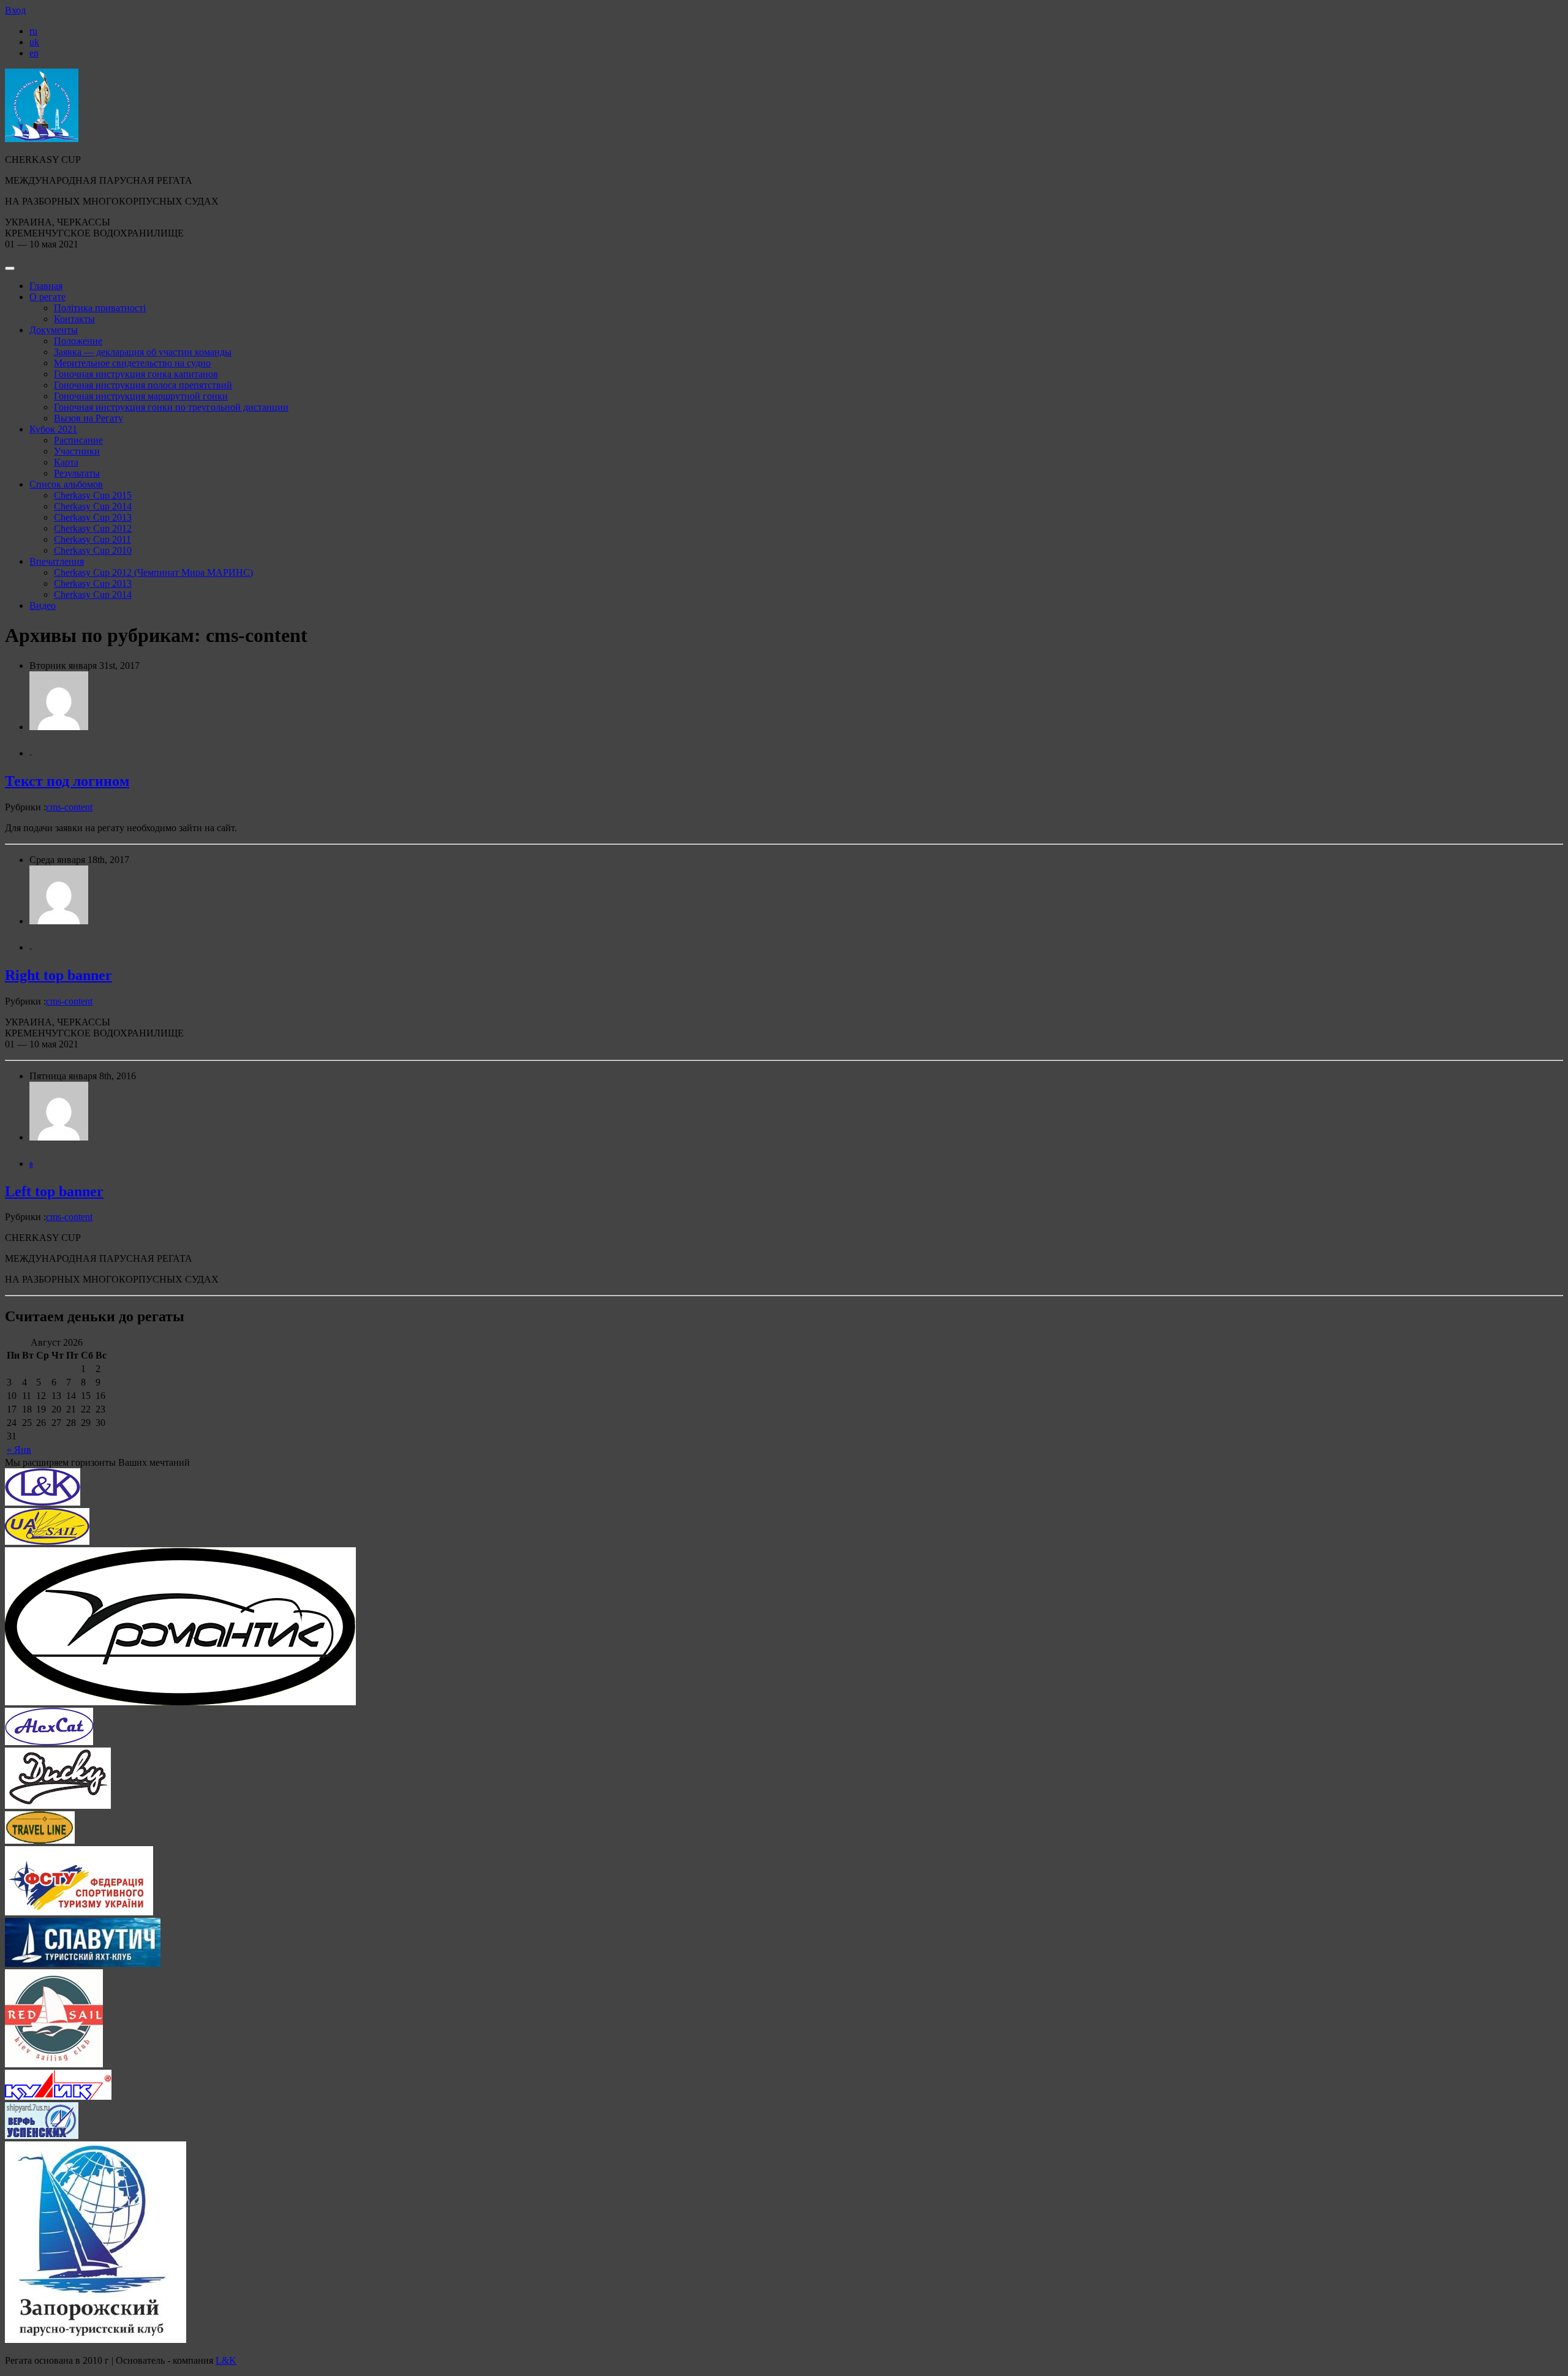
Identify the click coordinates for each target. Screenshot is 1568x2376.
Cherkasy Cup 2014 (93, 506)
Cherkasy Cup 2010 (93, 550)
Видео (43, 605)
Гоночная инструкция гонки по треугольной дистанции (171, 407)
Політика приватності (100, 308)
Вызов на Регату (89, 418)
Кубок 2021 (53, 429)
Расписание (78, 440)
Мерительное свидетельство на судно (132, 363)
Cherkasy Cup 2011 (92, 539)
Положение (78, 341)
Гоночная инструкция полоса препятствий (143, 385)
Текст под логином (67, 781)
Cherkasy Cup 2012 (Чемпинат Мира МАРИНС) (153, 572)
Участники (77, 451)
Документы (54, 330)
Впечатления (57, 561)
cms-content (69, 807)
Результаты (77, 473)
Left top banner (54, 1191)
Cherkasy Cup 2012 (93, 528)
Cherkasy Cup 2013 (93, 517)
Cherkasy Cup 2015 (93, 495)
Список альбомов (66, 484)
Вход (15, 10)
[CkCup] (42, 139)
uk (34, 42)
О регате (47, 297)
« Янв (19, 1450)
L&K (226, 2360)
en (34, 53)
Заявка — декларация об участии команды (143, 352)
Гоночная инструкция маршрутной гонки (141, 396)
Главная (46, 286)
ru (33, 31)
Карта (66, 462)
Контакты (74, 319)
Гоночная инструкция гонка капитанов (136, 374)
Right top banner (58, 975)
